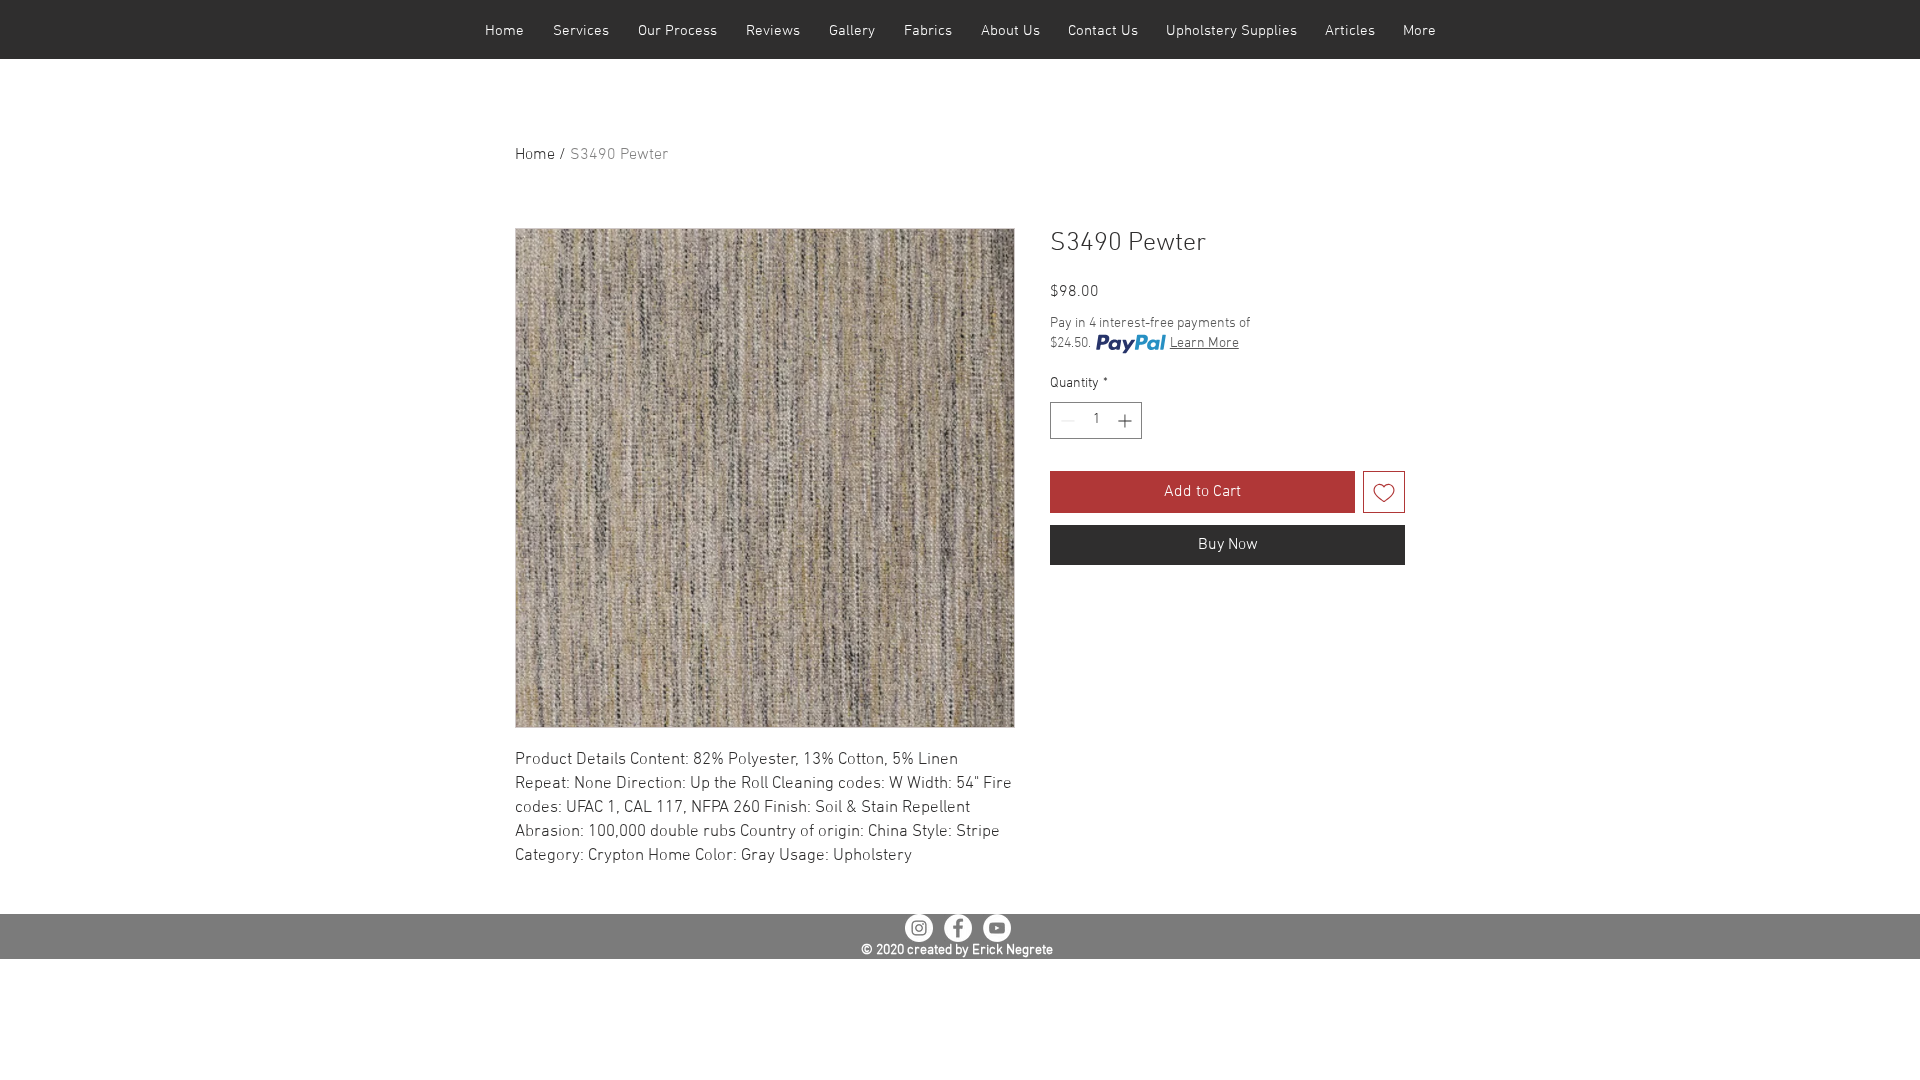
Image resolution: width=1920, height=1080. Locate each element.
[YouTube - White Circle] (997, 928)
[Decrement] (1065, 420)
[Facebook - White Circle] (958, 928)
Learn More (1204, 343)
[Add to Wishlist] (1384, 492)
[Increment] (1126, 420)
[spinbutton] (1096, 420)
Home (535, 155)
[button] (580, 31)
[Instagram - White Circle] (919, 928)
